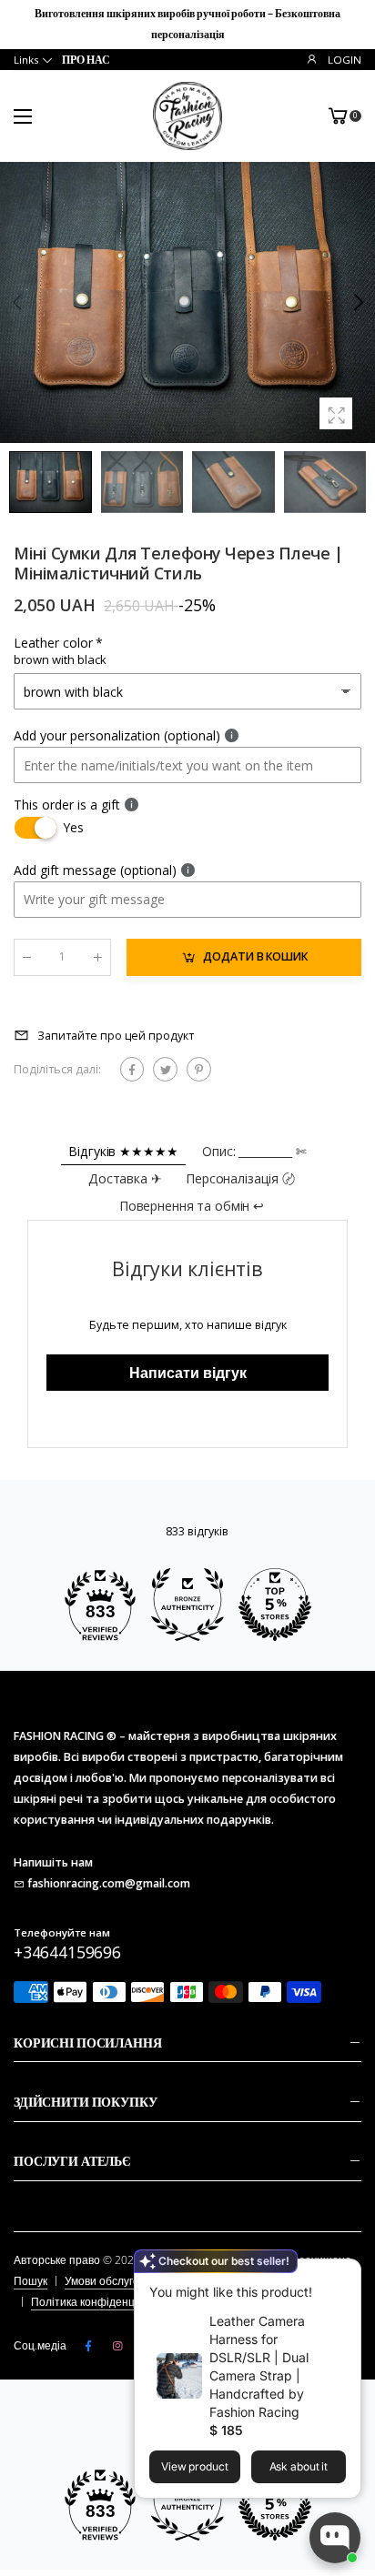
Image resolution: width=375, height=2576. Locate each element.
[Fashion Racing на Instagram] (117, 2345)
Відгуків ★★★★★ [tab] (123, 1151)
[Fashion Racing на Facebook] (88, 2345)
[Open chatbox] (335, 2538)
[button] (357, 303)
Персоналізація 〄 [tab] (240, 1178)
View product (195, 2466)
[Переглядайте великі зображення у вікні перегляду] (336, 414)
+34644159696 (67, 1952)
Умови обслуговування (123, 2281)
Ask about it (299, 2466)
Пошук (30, 2281)
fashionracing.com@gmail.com (109, 1883)
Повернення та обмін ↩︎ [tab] (192, 1206)
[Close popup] (343, 2275)
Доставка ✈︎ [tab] (125, 1178)
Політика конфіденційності (101, 2302)
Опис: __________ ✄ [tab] (254, 1151)
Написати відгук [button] (188, 1373)
